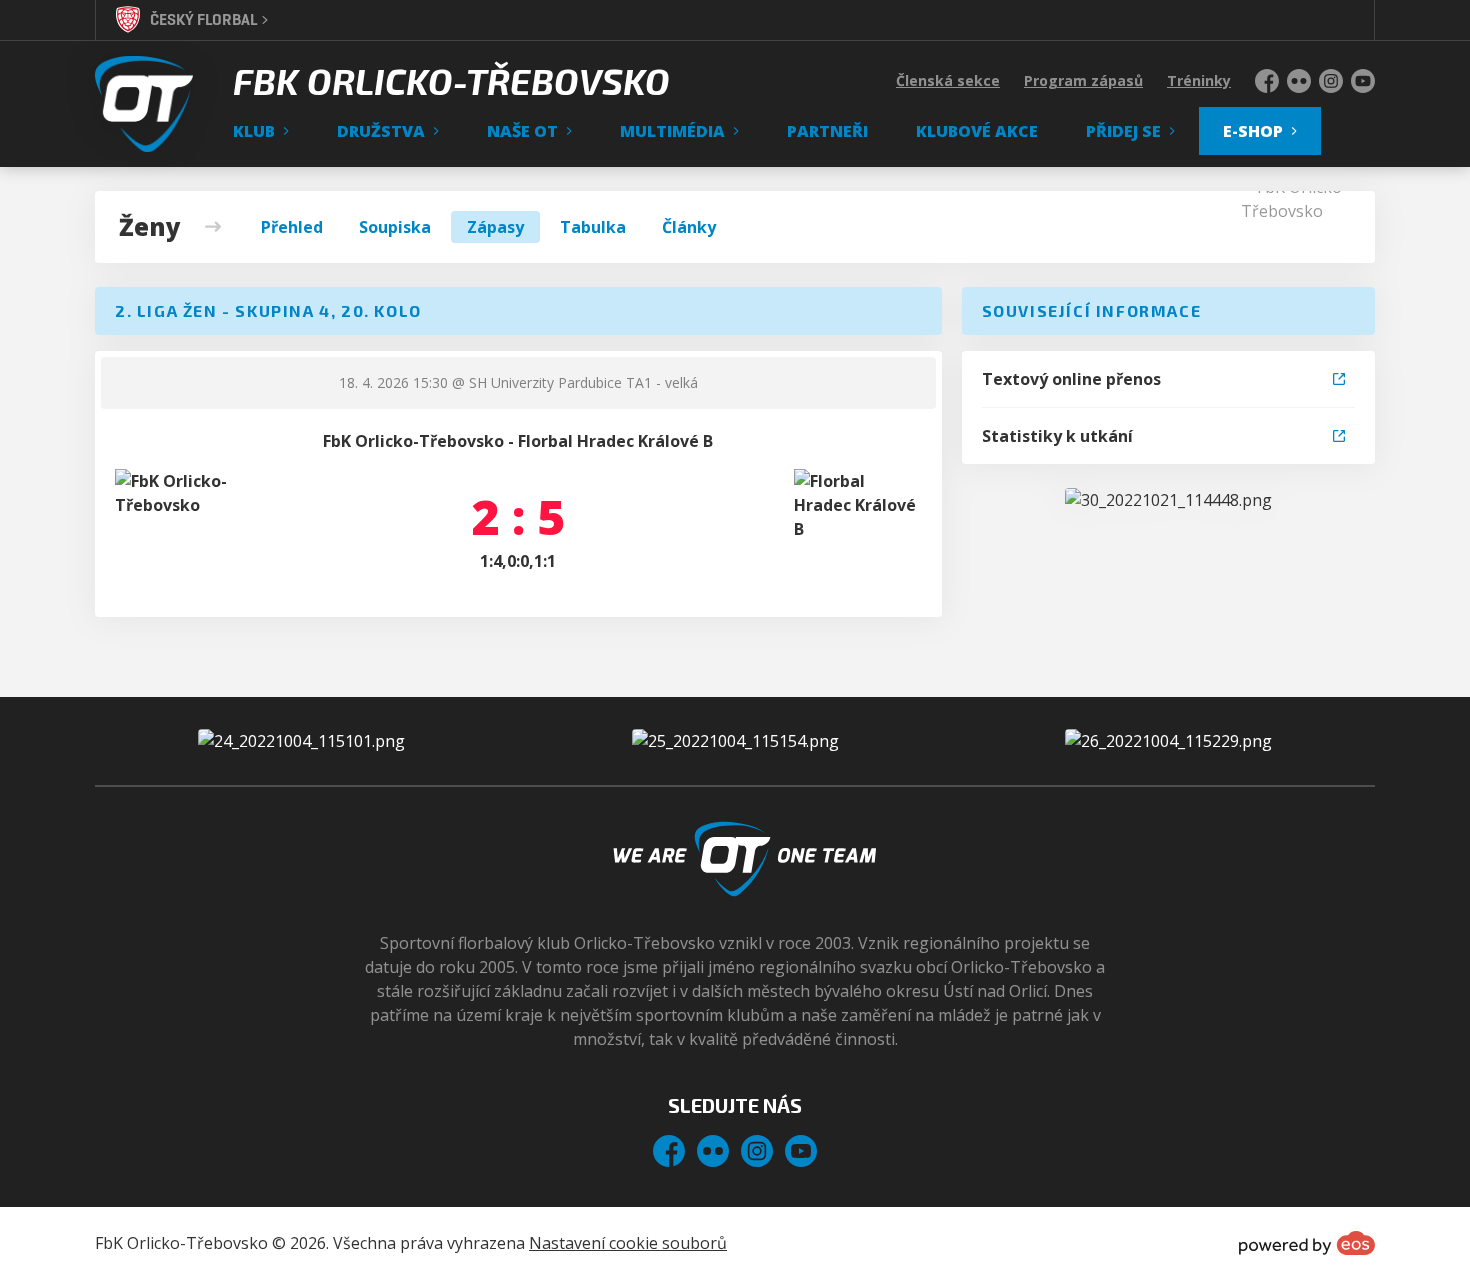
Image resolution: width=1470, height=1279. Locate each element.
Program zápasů (1083, 80)
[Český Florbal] (735, 741)
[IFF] (1168, 741)
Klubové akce (977, 131)
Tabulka (593, 227)
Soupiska (395, 227)
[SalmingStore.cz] (301, 741)
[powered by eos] (1307, 1243)
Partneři (827, 131)
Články (689, 227)
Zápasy (495, 227)
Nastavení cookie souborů (628, 1243)
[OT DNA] (1168, 500)
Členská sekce (948, 80)
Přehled (292, 227)
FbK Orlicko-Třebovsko (451, 81)
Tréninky (1199, 80)
